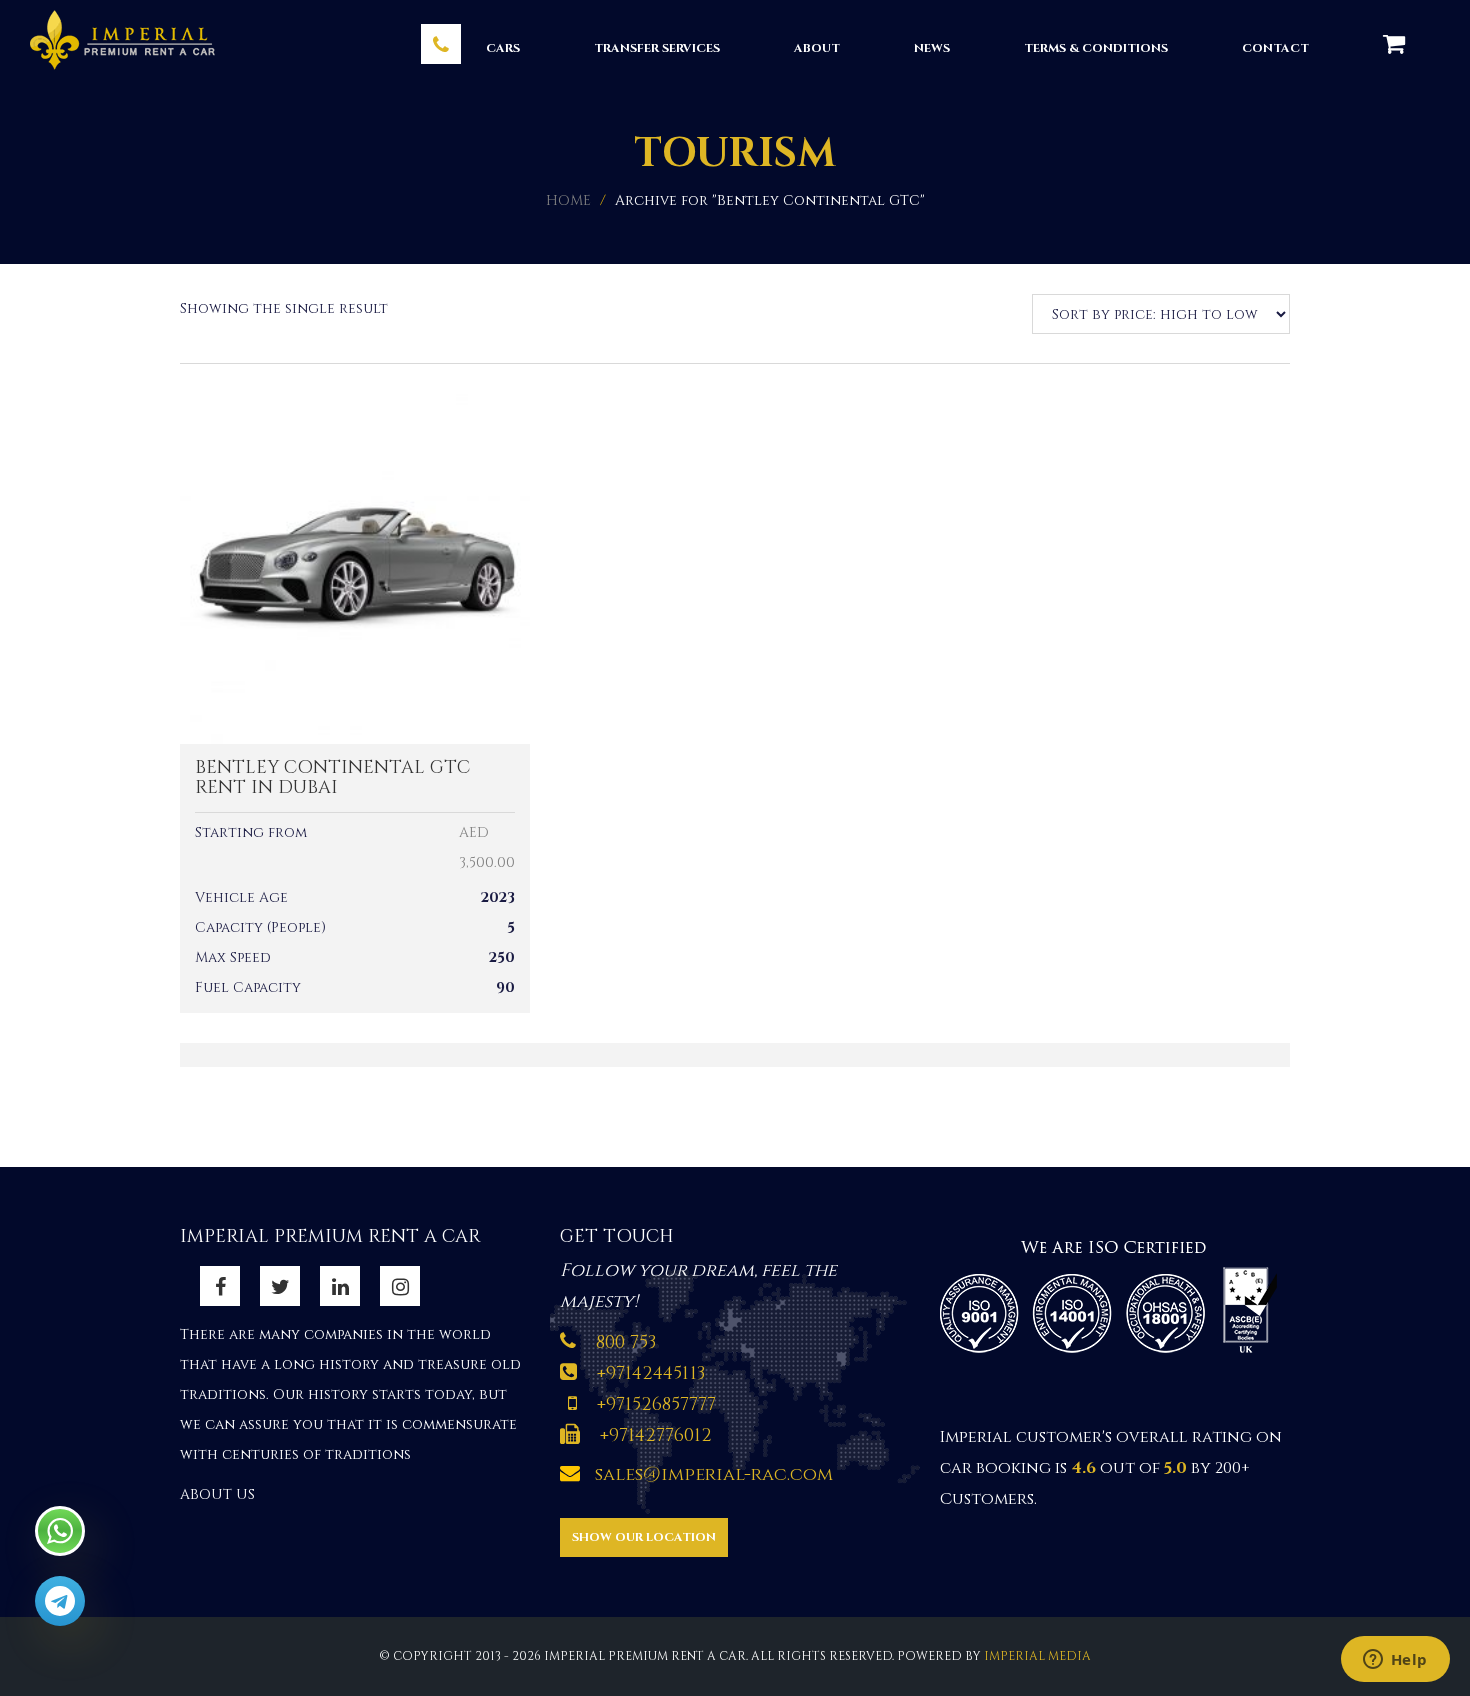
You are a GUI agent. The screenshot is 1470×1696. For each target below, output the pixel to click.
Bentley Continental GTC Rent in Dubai (332, 777)
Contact (1275, 48)
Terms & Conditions (1096, 48)
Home (568, 200)
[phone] (441, 44)
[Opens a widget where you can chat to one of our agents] (1395, 1661)
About (817, 48)
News (932, 48)
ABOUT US (217, 1494)
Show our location (644, 1537)
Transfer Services (657, 48)
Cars (503, 48)
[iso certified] (1115, 1293)
